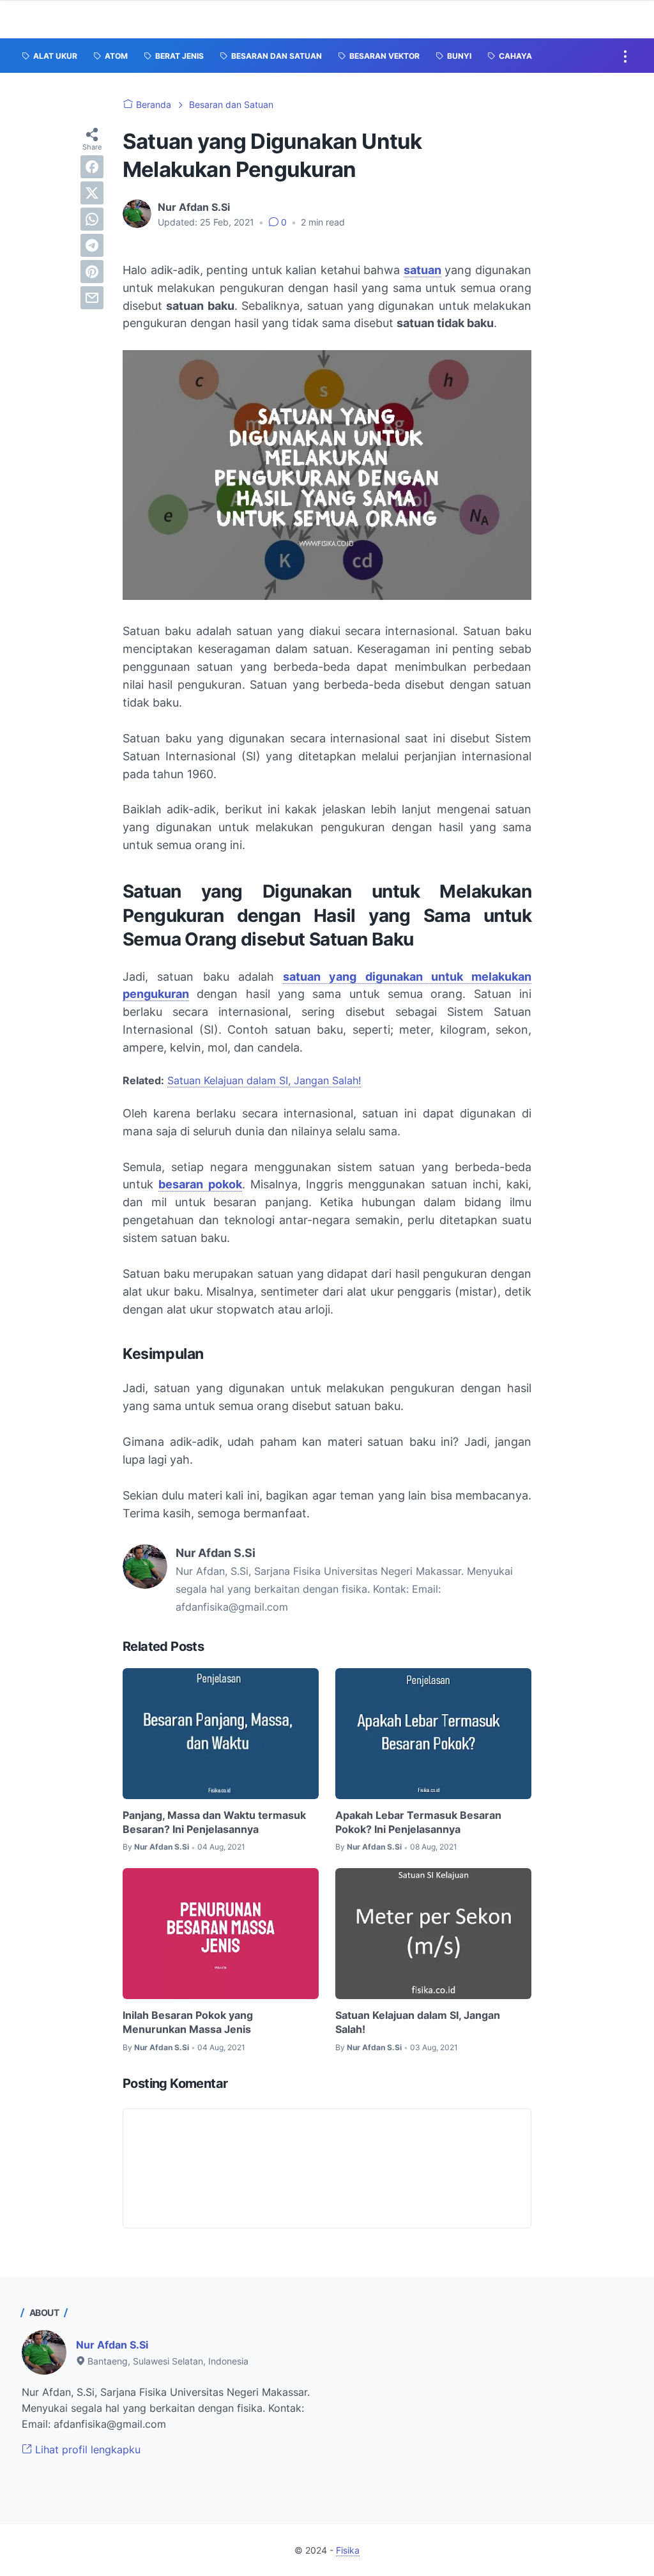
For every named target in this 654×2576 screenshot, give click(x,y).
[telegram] (92, 245)
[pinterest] (92, 272)
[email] (92, 298)
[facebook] (92, 167)
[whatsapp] (92, 219)
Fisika (348, 2550)
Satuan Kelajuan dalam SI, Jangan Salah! (264, 1080)
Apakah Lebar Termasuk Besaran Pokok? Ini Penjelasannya (418, 1822)
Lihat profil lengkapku (86, 2449)
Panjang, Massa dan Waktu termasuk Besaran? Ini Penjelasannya (214, 1822)
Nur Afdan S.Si (112, 2345)
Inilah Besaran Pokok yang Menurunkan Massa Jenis (188, 2022)
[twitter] (92, 193)
